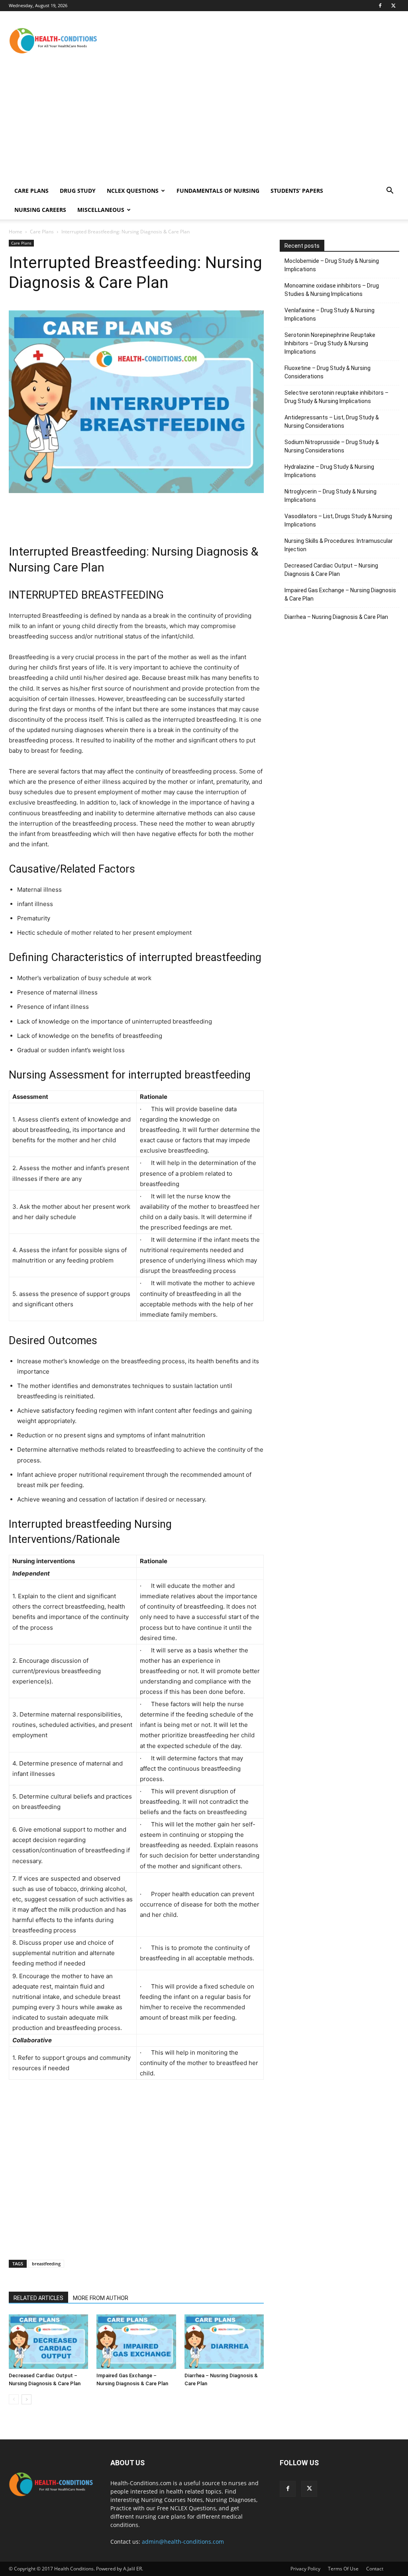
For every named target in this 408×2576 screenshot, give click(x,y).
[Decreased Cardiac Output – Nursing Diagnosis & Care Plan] (48, 2342)
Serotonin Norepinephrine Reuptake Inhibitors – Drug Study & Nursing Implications (330, 343)
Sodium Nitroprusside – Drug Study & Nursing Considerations (332, 446)
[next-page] (26, 2399)
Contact (375, 2569)
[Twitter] (393, 6)
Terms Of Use (343, 2569)
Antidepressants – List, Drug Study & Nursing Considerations (332, 422)
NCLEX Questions (133, 191)
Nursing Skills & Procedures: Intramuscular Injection (339, 545)
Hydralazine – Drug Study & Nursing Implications (329, 471)
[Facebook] (380, 6)
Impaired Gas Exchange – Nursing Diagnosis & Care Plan (340, 594)
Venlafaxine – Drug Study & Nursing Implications (330, 314)
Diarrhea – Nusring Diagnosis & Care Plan (336, 617)
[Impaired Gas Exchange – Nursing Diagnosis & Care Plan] (136, 2342)
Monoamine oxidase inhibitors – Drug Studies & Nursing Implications (332, 290)
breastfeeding (46, 2264)
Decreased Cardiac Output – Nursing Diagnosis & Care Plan (331, 570)
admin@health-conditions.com (183, 2542)
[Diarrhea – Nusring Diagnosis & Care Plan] (224, 2342)
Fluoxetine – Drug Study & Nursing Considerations (328, 372)
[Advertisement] (254, 40)
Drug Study (78, 191)
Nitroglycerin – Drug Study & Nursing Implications (331, 496)
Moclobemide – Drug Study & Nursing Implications (332, 265)
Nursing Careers (40, 210)
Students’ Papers (297, 191)
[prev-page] (14, 2399)
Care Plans (31, 191)
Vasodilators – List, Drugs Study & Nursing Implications (338, 520)
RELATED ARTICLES (38, 2298)
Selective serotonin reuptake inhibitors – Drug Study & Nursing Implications (336, 397)
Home (16, 232)
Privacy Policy (305, 2569)
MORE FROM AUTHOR (101, 2298)
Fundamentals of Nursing (218, 191)
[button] (390, 191)
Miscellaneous (101, 210)
